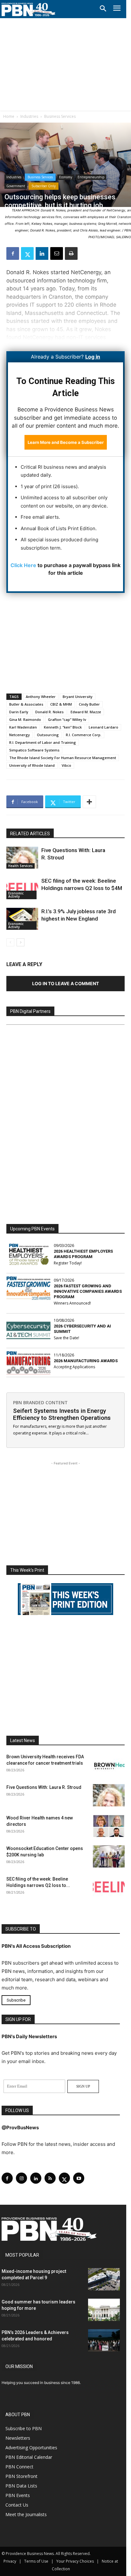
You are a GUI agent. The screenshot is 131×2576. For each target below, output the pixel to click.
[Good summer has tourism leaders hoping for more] (104, 2310)
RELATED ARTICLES (30, 834)
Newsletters (18, 2438)
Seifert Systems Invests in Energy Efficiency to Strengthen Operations (62, 1414)
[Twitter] (27, 253)
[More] (89, 802)
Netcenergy (20, 735)
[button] (103, 9)
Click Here (23, 565)
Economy (66, 177)
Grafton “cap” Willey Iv (67, 719)
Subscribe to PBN (24, 2428)
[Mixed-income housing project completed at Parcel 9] (104, 2279)
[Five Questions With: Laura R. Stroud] (22, 858)
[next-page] (21, 942)
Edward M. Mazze (86, 712)
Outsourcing (48, 735)
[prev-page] (10, 942)
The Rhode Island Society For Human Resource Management (63, 758)
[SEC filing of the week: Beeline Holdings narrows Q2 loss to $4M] (22, 888)
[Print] (71, 253)
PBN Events (18, 2495)
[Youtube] (79, 2178)
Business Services (60, 116)
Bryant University (78, 697)
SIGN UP (83, 2086)
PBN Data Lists (21, 2486)
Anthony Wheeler (41, 697)
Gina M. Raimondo (25, 719)
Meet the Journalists (26, 2514)
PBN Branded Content (40, 1402)
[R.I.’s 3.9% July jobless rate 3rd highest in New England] (22, 919)
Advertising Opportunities (31, 2448)
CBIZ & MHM (61, 704)
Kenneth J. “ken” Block (63, 727)
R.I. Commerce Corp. (84, 735)
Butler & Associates (26, 704)
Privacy (10, 2561)
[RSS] (50, 2178)
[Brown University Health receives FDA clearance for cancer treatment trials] (109, 1765)
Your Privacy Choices (75, 2561)
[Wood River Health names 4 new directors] (109, 1826)
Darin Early (19, 712)
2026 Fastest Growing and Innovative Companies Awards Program (88, 1291)
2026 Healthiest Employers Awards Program (83, 1254)
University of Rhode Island (32, 765)
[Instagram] (21, 2178)
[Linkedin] (42, 253)
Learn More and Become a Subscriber (66, 442)
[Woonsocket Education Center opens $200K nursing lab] (109, 1856)
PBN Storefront (21, 2476)
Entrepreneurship (91, 177)
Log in (93, 357)
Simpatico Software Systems (34, 750)
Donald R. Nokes (49, 712)
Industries (29, 116)
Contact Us (17, 2505)
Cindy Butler (89, 704)
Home (9, 116)
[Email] (57, 253)
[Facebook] (13, 253)
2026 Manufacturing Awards (86, 1361)
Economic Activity (16, 895)
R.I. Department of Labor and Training (43, 742)
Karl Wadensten (23, 727)
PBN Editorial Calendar (29, 2457)
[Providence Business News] (29, 10)
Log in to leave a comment (65, 983)
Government (16, 186)
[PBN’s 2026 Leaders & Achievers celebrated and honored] (104, 2340)
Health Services (21, 866)
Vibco (66, 765)
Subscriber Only (44, 186)
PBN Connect (19, 2467)
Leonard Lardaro (103, 727)
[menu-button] (117, 9)
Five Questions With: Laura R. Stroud (44, 1787)
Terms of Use (36, 2561)
